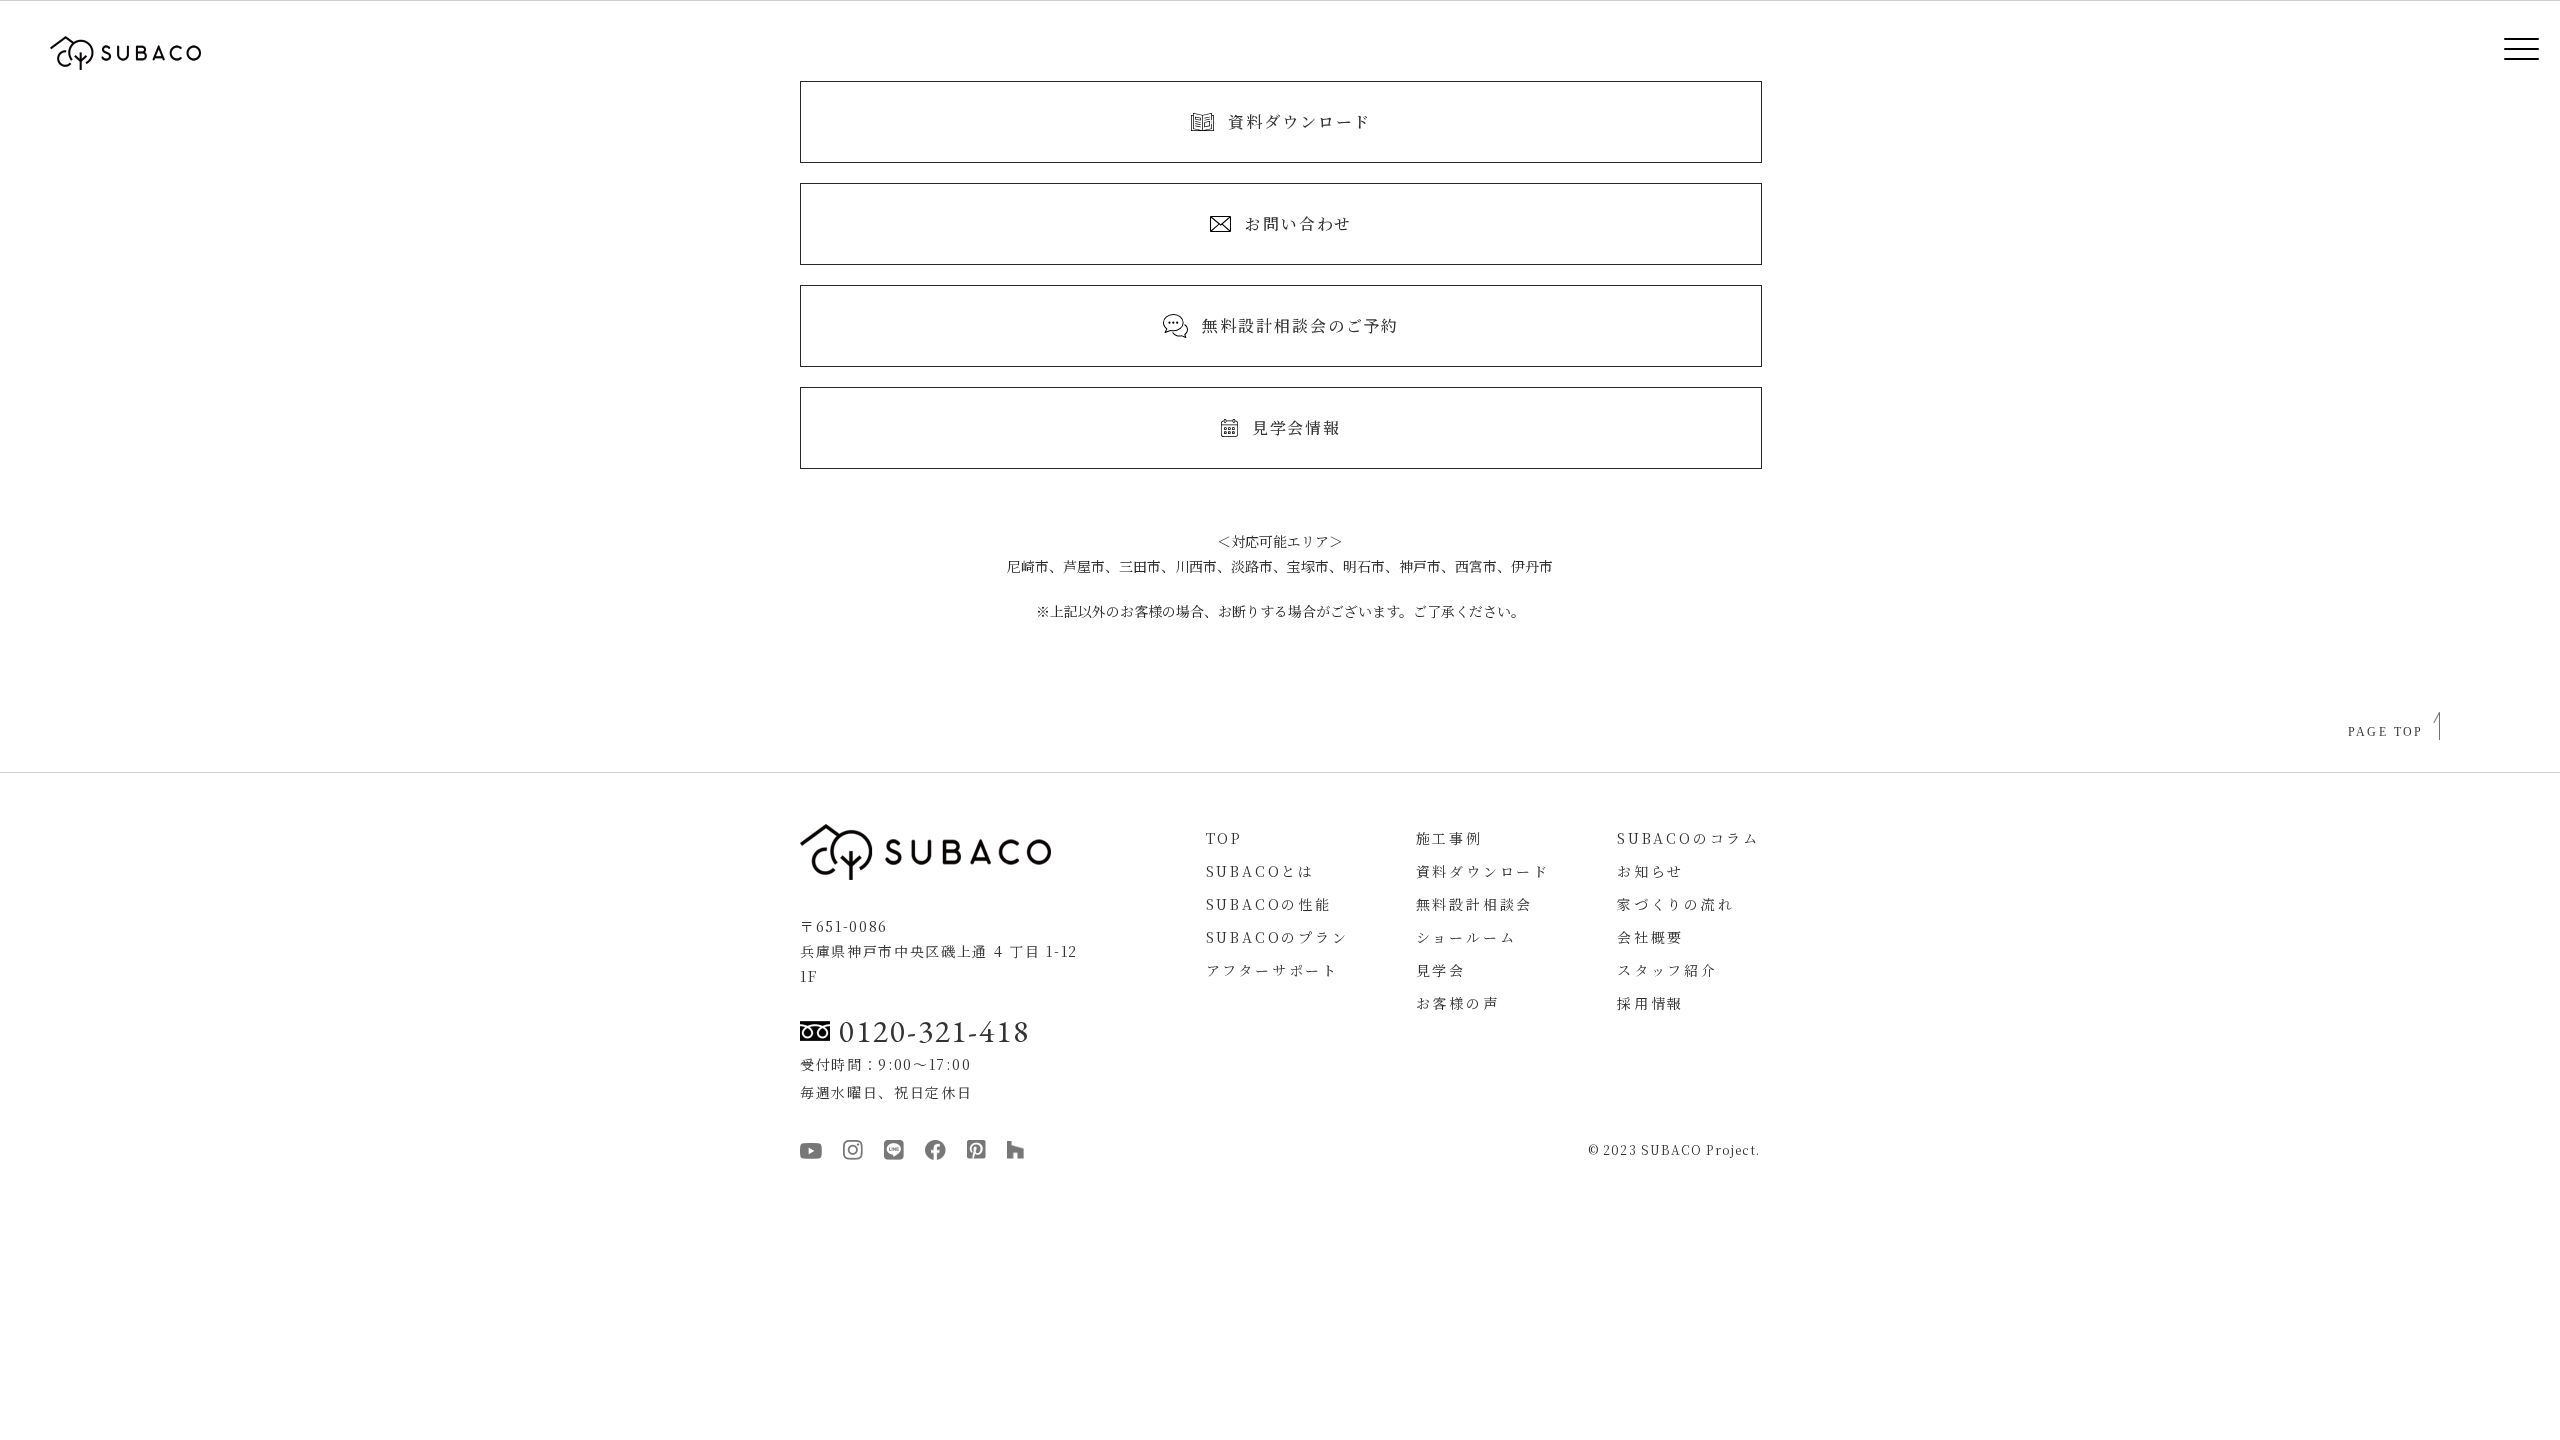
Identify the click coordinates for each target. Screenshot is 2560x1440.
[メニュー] (2507, 53)
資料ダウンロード (1483, 871)
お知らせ (1650, 871)
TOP (1224, 838)
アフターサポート (1272, 970)
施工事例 (1449, 838)
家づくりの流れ (1676, 904)
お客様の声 (1458, 1003)
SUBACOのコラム (1688, 838)
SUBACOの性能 (1269, 904)
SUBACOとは (1260, 871)
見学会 (1441, 970)
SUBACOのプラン (1277, 937)
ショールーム (1466, 937)
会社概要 (1650, 937)
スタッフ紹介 (1667, 970)
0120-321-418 (934, 1031)
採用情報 (1650, 1003)
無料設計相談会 (1475, 904)
